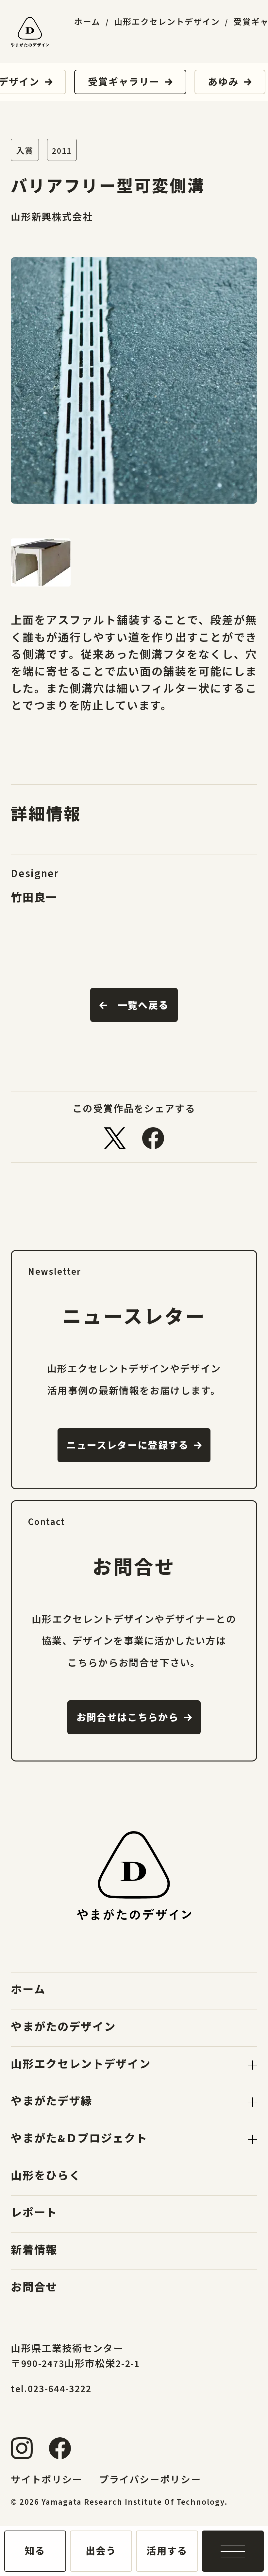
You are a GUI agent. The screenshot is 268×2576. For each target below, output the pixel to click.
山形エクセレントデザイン (167, 23)
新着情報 (34, 2250)
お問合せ (34, 2288)
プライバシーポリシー (150, 2480)
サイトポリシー (47, 2480)
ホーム (87, 23)
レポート (34, 2213)
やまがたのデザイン (63, 2027)
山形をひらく (46, 2176)
